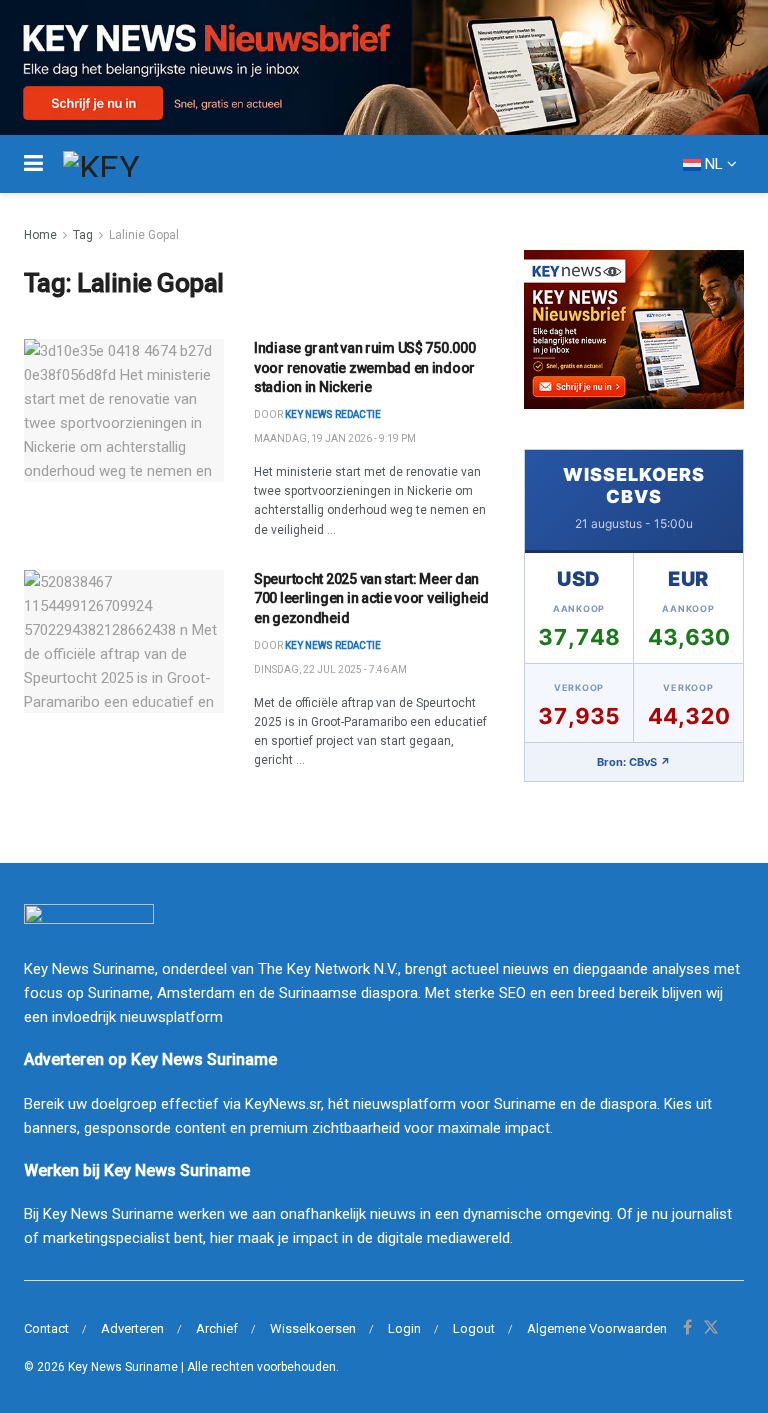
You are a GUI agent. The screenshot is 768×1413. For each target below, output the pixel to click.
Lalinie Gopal (144, 235)
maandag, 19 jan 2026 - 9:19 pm (335, 438)
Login (404, 1328)
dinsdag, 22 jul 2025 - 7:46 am (330, 669)
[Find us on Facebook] (687, 1328)
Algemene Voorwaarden (597, 1328)
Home (40, 235)
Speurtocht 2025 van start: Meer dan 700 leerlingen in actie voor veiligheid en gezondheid (371, 598)
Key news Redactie (333, 414)
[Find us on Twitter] (711, 1328)
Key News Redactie (333, 645)
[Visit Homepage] (138, 164)
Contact (46, 1328)
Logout (474, 1328)
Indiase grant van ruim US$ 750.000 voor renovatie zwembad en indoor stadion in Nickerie (364, 367)
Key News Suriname (123, 1367)
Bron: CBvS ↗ (634, 762)
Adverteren (132, 1328)
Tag (83, 235)
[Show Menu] (33, 164)
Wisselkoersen (313, 1328)
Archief (217, 1328)
